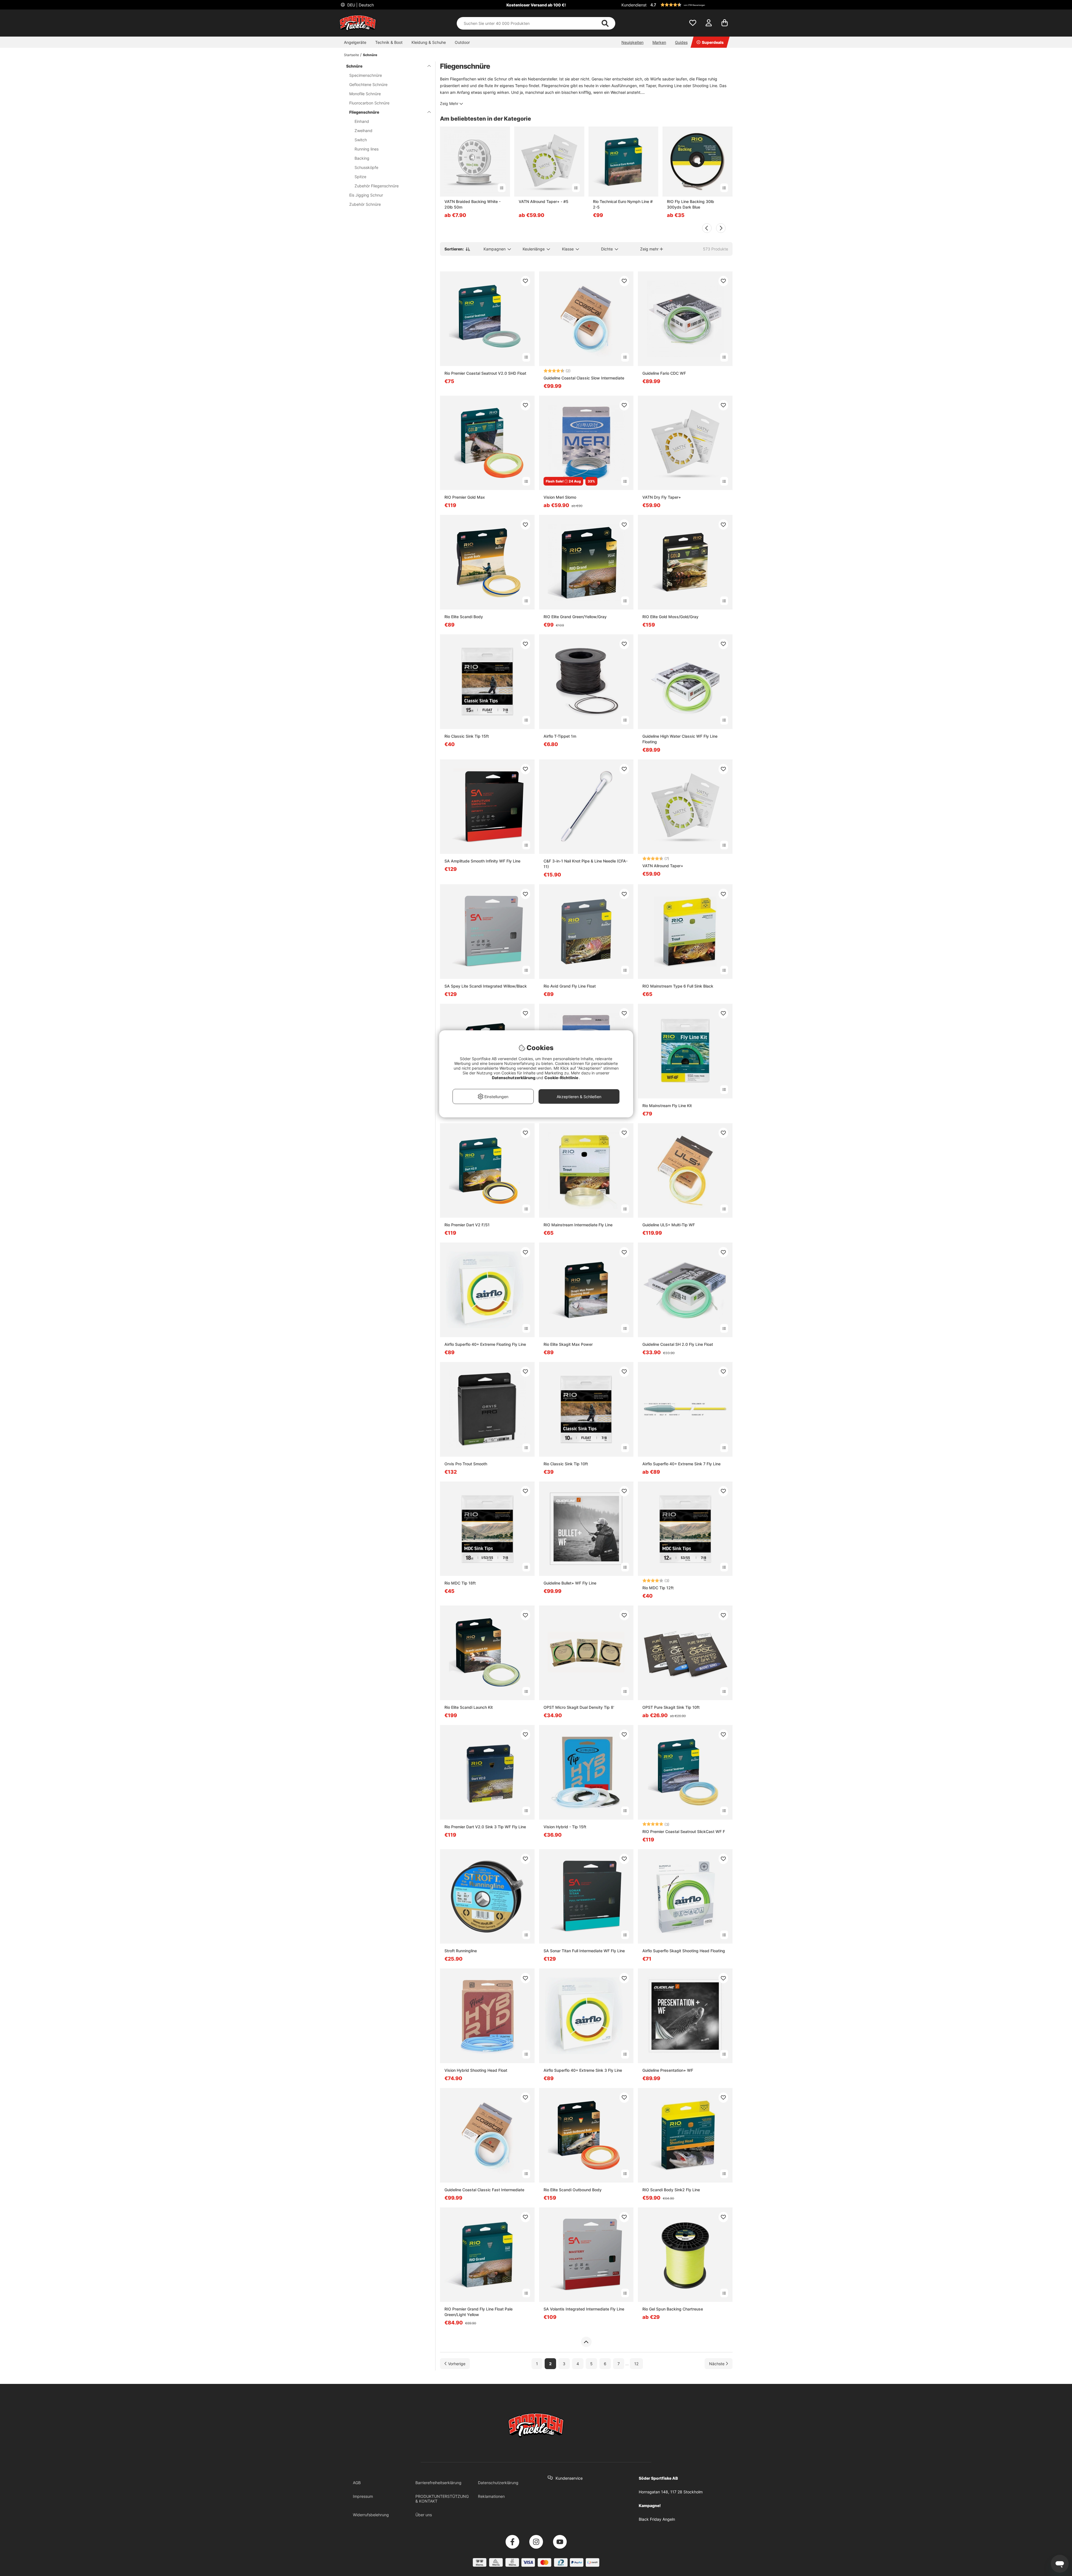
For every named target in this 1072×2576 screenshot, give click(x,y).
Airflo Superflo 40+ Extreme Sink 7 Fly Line (681, 1464)
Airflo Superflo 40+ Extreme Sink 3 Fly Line (583, 2070)
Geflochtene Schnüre (368, 84)
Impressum (363, 2496)
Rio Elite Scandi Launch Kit (469, 1707)
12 (636, 2364)
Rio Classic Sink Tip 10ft (566, 1464)
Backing (362, 158)
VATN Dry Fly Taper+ (662, 497)
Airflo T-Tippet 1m (560, 736)
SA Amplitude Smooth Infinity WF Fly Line (482, 861)
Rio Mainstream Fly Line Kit (667, 1106)
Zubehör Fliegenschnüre (377, 186)
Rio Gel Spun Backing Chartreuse (673, 2309)
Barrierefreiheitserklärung (438, 2483)
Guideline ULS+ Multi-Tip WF (669, 1225)
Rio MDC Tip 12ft (658, 1588)
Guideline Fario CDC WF (664, 373)
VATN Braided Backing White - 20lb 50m (472, 204)
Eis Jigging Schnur (366, 195)
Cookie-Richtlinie (562, 1078)
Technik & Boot (389, 42)
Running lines (367, 149)
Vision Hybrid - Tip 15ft (565, 1827)
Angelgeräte (355, 42)
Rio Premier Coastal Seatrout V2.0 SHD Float (485, 373)
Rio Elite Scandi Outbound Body (573, 2190)
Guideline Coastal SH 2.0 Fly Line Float (678, 1344)
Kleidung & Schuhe (429, 42)
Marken (659, 42)
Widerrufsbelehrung (371, 2515)
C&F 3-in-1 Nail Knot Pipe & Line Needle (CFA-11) (586, 864)
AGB (357, 2483)
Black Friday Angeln (657, 2519)
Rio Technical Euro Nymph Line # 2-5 (623, 204)
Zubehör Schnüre (365, 204)
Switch (361, 140)
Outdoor (462, 42)
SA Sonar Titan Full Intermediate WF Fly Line (584, 1951)
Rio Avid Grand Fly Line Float (570, 986)
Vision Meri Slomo (560, 497)
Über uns (424, 2515)
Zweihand (363, 131)
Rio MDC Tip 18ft (460, 1583)
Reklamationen (491, 2496)
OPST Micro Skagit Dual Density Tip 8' (579, 1707)
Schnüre (370, 55)
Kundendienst (634, 5)
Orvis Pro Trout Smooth (466, 1464)
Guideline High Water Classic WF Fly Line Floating (680, 739)
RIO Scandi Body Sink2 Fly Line (671, 2190)
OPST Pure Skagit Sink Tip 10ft (671, 1707)
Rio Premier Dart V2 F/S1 (467, 1225)
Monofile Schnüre (365, 94)
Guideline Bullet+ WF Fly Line (570, 1583)
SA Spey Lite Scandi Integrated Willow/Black (486, 986)
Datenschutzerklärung (498, 2483)
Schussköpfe (366, 167)
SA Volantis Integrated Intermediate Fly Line (584, 2309)
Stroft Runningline (461, 1951)
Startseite (351, 55)
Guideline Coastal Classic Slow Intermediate (584, 378)
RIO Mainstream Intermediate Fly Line (578, 1225)
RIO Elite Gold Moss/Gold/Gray (670, 617)
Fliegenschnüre (364, 112)
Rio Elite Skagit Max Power (568, 1344)
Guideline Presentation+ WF (668, 2070)
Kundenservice (569, 2478)
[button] (691, 5)
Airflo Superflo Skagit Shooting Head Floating (684, 1951)
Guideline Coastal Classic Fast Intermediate (484, 2190)
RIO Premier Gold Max (465, 497)
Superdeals (713, 42)
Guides (681, 42)
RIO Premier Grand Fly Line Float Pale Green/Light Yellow (478, 2312)
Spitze (360, 177)
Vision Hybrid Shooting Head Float (476, 2070)
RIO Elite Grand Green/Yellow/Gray (575, 617)
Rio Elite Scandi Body (464, 617)
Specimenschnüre (366, 75)
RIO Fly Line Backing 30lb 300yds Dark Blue (691, 204)
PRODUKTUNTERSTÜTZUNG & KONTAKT (442, 2499)
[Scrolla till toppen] (586, 2342)
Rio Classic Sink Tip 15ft (467, 736)
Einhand (362, 121)
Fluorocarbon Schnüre (369, 103)
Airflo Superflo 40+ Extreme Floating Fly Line (485, 1344)
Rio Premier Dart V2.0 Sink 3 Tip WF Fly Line (485, 1827)
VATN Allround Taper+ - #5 (544, 201)
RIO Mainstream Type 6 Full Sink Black (678, 986)
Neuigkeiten (632, 42)
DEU (360, 5)
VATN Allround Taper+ (663, 866)
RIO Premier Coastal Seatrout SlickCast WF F (684, 1831)
